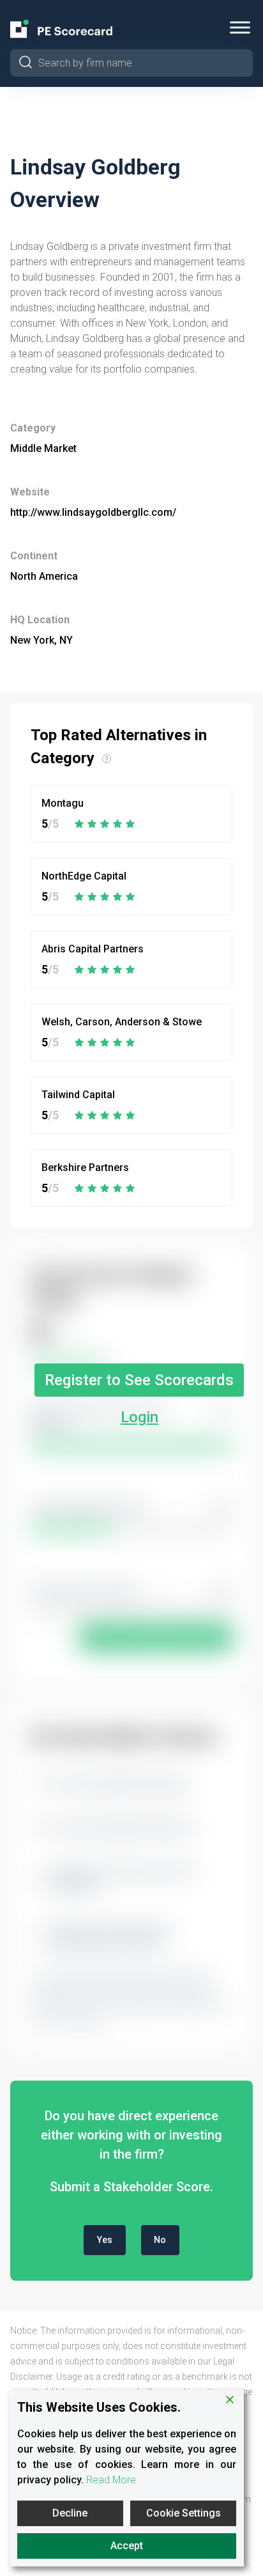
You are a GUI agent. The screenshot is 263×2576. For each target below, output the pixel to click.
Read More (111, 2480)
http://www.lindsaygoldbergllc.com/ (93, 512)
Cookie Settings (184, 2513)
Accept (127, 2546)
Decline (70, 2513)
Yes (105, 2240)
